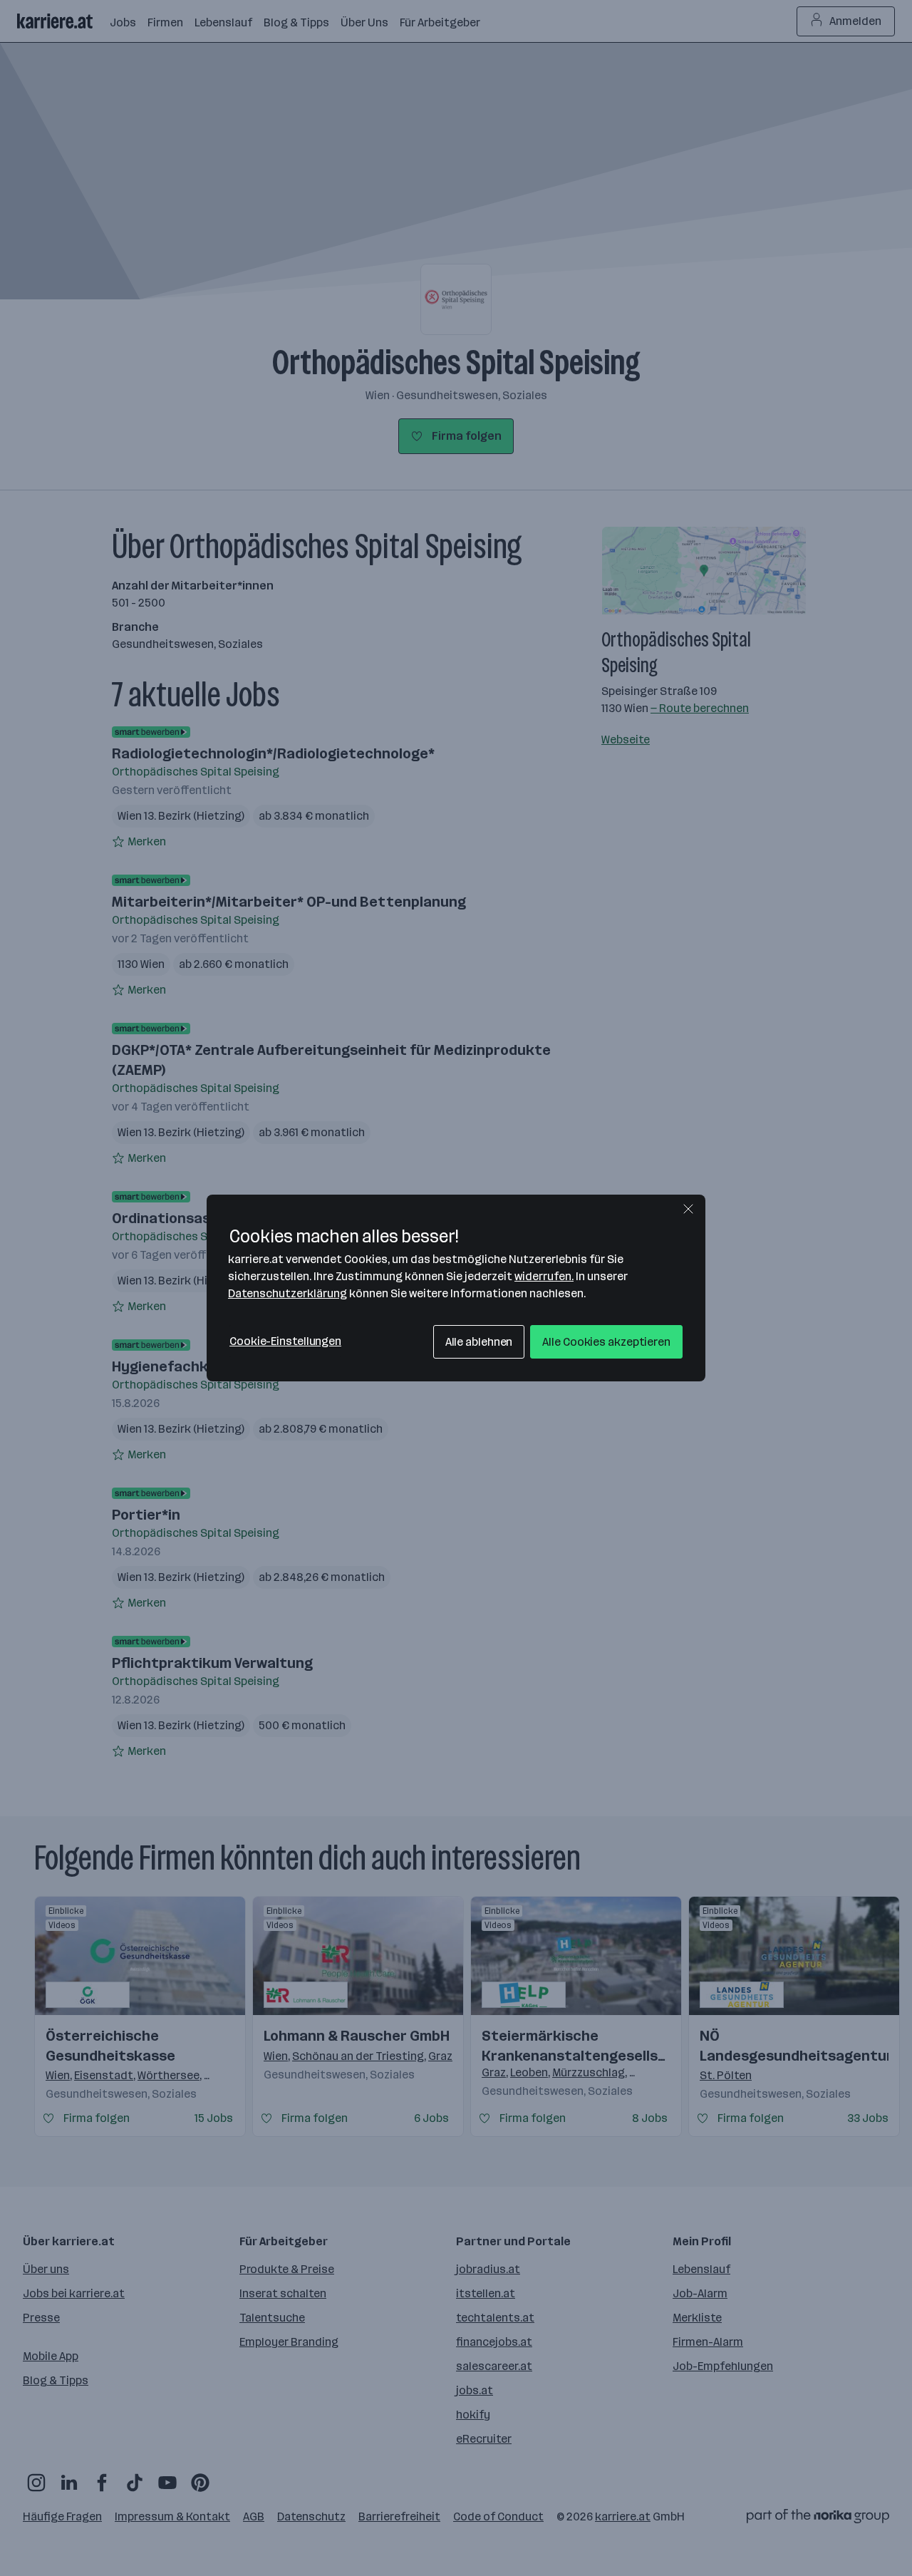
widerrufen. (544, 1276)
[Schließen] (688, 1209)
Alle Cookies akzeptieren (606, 1342)
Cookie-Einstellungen (285, 1341)
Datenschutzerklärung (287, 1293)
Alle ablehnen (479, 1342)
